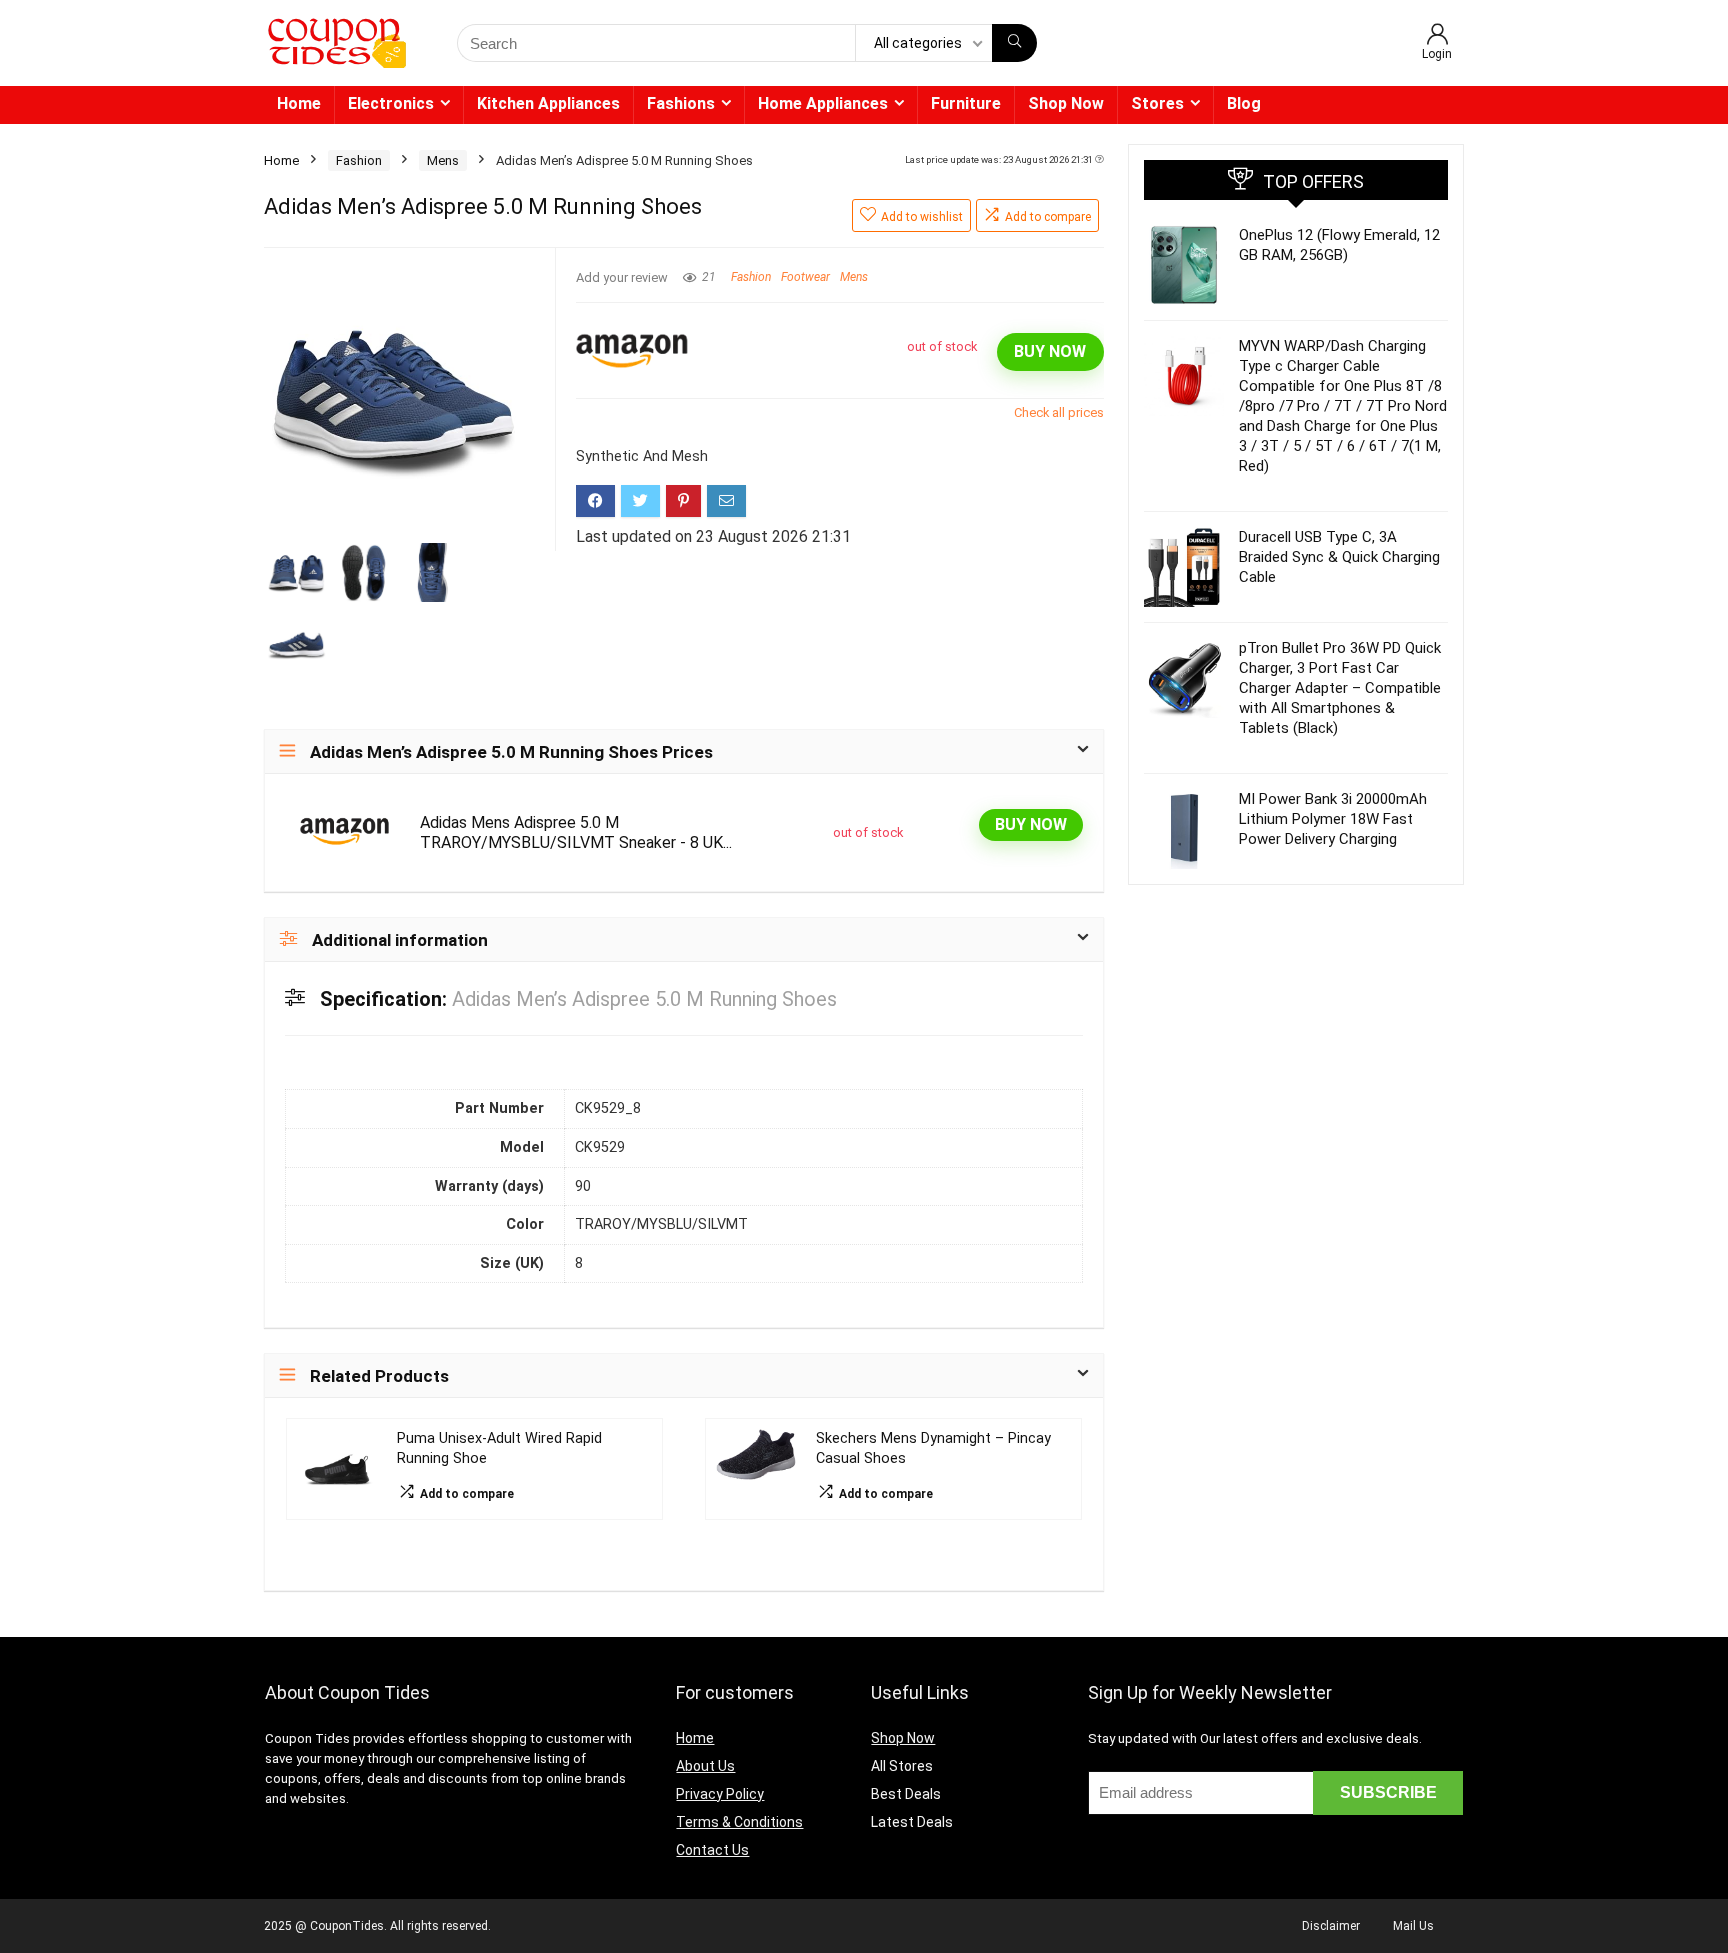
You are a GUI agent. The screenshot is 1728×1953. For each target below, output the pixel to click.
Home (299, 103)
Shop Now (1066, 103)
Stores (1157, 103)
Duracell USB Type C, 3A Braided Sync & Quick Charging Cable (1339, 557)
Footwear (805, 277)
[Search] (1014, 43)
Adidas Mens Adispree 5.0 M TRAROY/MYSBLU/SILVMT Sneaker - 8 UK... (576, 832)
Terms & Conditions (739, 1822)
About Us (705, 1766)
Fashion (359, 160)
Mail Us (1413, 1926)
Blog (1244, 103)
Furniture (966, 103)
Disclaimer (1331, 1926)
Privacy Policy (720, 1794)
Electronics (391, 103)
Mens (443, 160)
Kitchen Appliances (548, 103)
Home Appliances (823, 103)
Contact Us (712, 1850)
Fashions (681, 103)
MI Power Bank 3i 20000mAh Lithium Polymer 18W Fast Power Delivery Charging (1333, 819)
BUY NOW (1050, 351)
